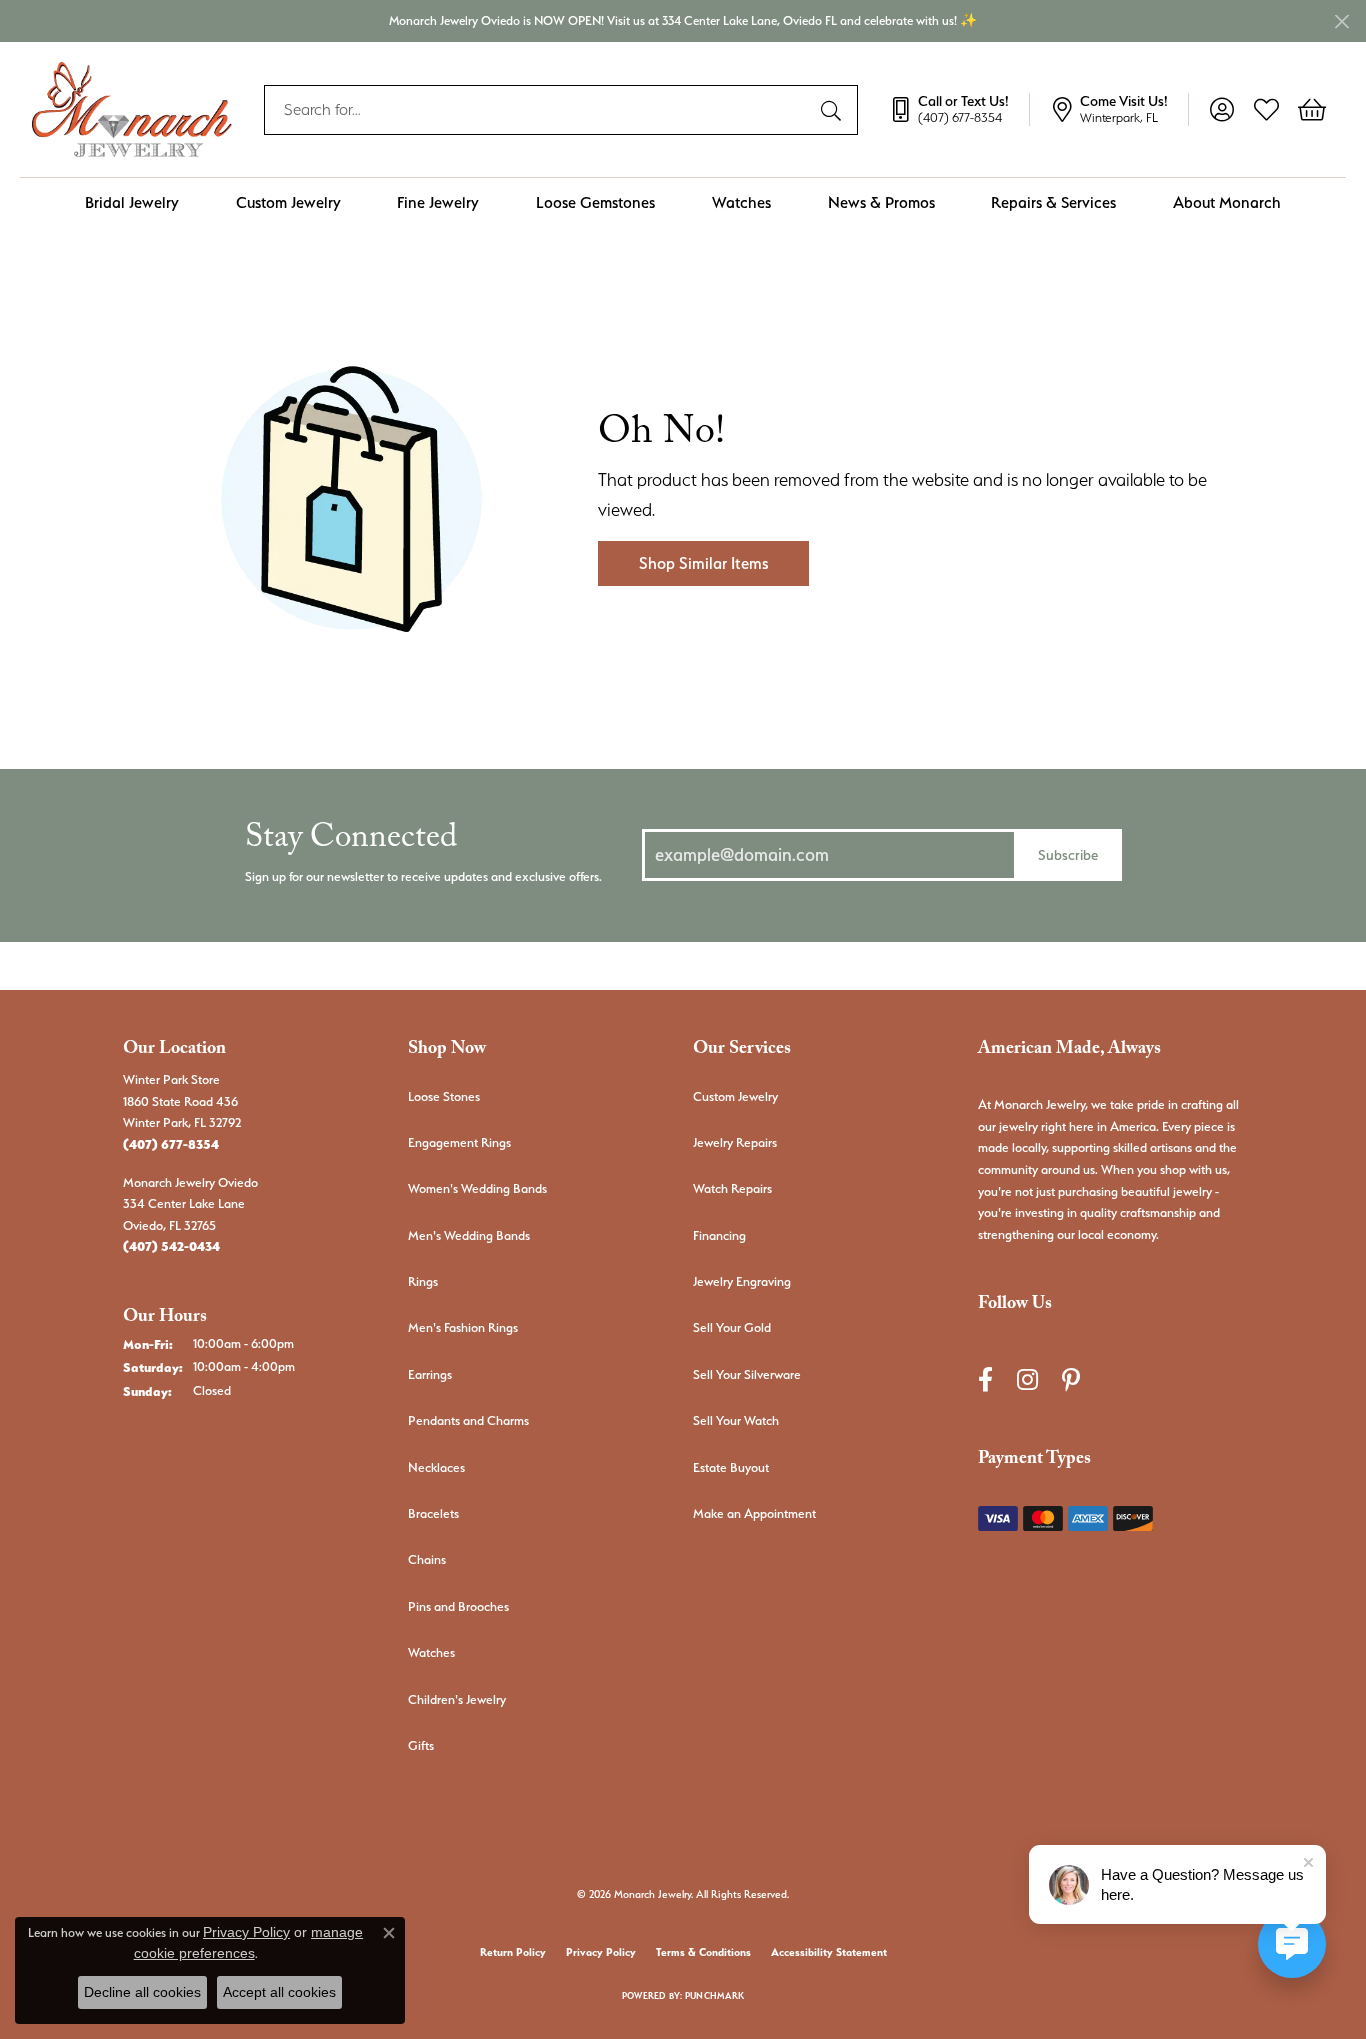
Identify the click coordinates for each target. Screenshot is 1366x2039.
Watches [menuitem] (431, 1652)
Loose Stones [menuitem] (444, 1096)
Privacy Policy (601, 1952)
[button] (1221, 110)
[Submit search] (834, 110)
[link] (959, 110)
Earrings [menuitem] (430, 1374)
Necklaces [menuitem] (436, 1467)
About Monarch (1227, 202)
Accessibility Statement (829, 1952)
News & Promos (881, 202)
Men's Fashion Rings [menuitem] (463, 1327)
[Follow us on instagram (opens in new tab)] (1027, 1379)
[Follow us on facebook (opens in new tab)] (985, 1379)
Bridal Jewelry (132, 202)
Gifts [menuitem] (421, 1745)
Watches (741, 202)
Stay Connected (351, 842)
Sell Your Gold (732, 1327)
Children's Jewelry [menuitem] (457, 1699)
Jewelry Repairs (735, 1142)
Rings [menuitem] (423, 1281)
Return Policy (513, 1952)
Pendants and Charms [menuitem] (468, 1420)
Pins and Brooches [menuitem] (458, 1606)
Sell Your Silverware (747, 1374)
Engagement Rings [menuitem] (459, 1142)
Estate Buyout (731, 1467)
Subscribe (1068, 854)
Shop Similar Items (703, 563)
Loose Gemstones (595, 202)
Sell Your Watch (736, 1420)
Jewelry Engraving (742, 1281)
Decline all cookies (142, 1992)
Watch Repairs (732, 1188)
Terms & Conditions (703, 1952)
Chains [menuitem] (427, 1559)
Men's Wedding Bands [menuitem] (469, 1235)
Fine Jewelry (438, 202)
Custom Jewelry (288, 202)
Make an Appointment (754, 1513)
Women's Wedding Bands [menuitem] (477, 1188)
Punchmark (714, 1995)
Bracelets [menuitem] (433, 1513)
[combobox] (538, 110)
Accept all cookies (279, 1992)
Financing (719, 1235)
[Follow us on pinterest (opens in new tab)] (1071, 1379)
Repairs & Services (1053, 202)
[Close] (1341, 21)
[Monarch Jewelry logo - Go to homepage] (132, 109)
